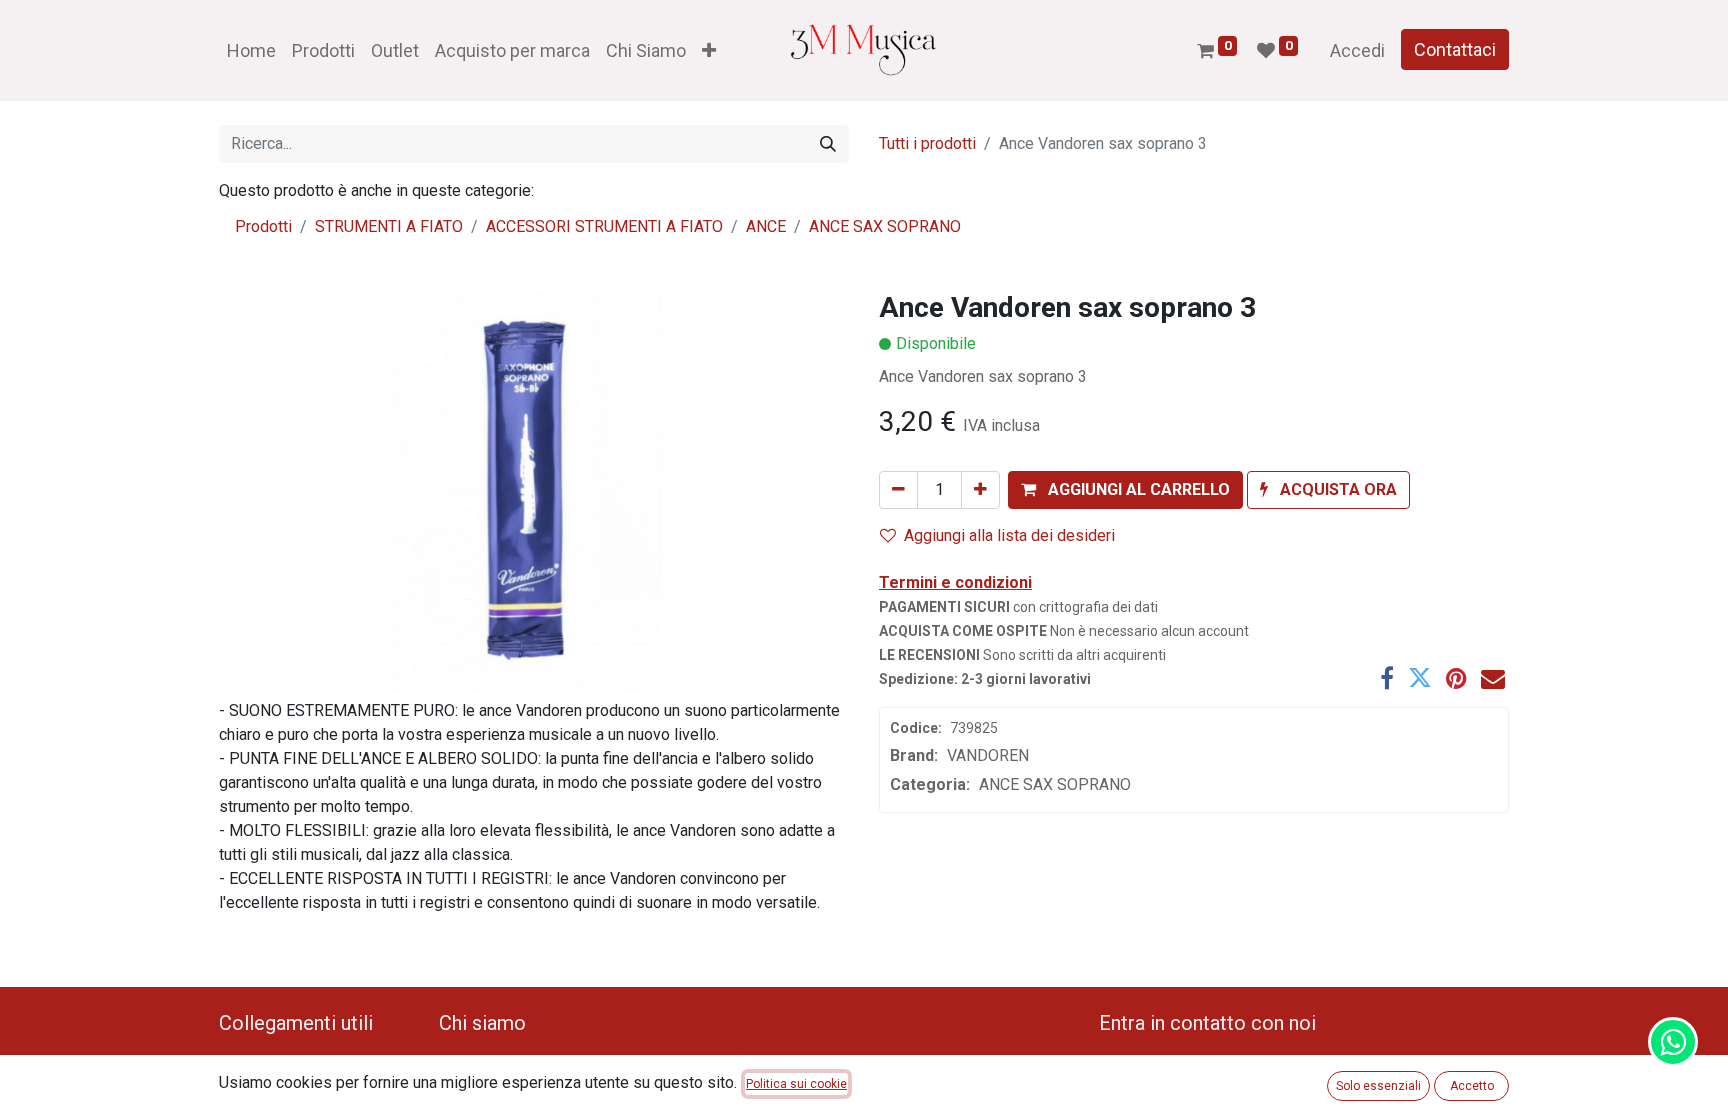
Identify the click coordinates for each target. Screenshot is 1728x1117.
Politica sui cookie (796, 1084)
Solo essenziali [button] (1378, 1086)
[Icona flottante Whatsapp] (1673, 1042)
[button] (709, 50)
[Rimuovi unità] (898, 490)
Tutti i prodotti (927, 143)
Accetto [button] (1472, 1086)
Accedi (1357, 50)
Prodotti (263, 226)
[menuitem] (251, 50)
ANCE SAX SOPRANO (885, 226)
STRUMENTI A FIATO (389, 226)
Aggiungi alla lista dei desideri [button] (1009, 535)
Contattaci (1455, 49)
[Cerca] (828, 144)
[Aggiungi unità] (980, 490)
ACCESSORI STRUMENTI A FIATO (604, 226)
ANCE (766, 226)
